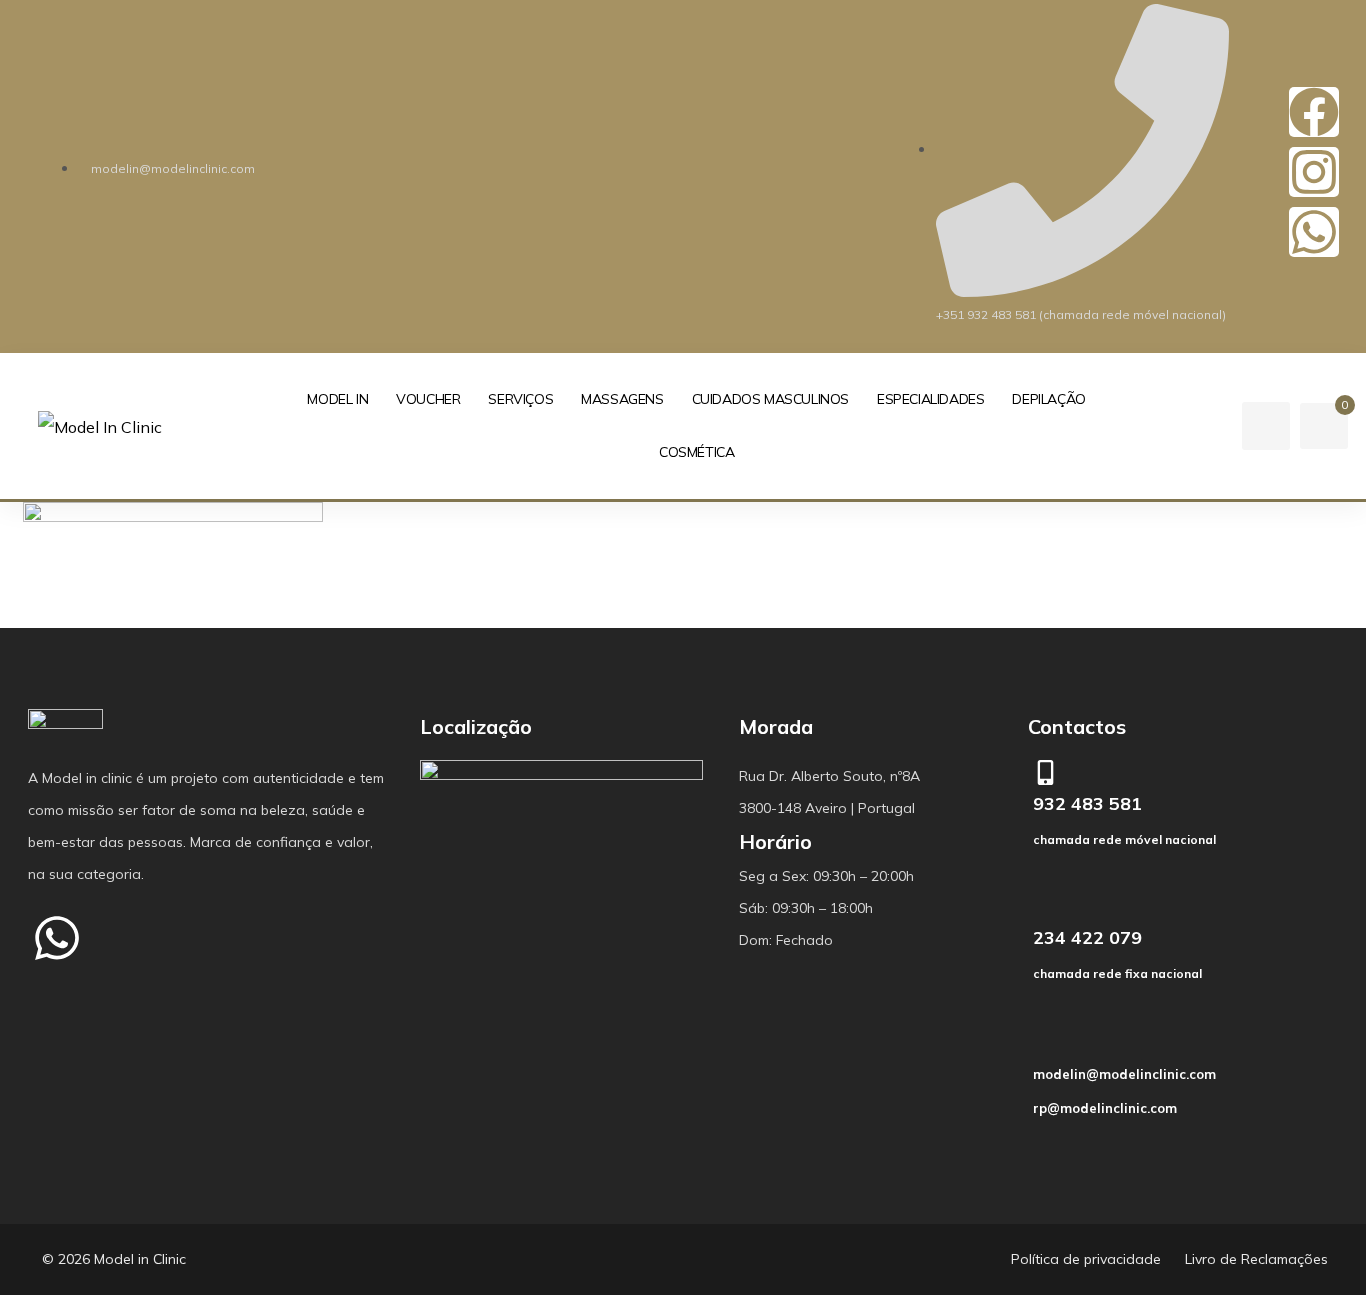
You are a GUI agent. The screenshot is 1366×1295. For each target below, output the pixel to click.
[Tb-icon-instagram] (215, 938)
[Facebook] (1314, 112)
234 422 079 (1087, 937)
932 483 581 (1087, 803)
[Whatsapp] (1314, 232)
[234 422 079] (1045, 906)
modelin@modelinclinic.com (1124, 1074)
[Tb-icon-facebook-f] (136, 938)
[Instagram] (1314, 172)
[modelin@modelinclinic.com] (1048, 1043)
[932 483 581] (1045, 772)
